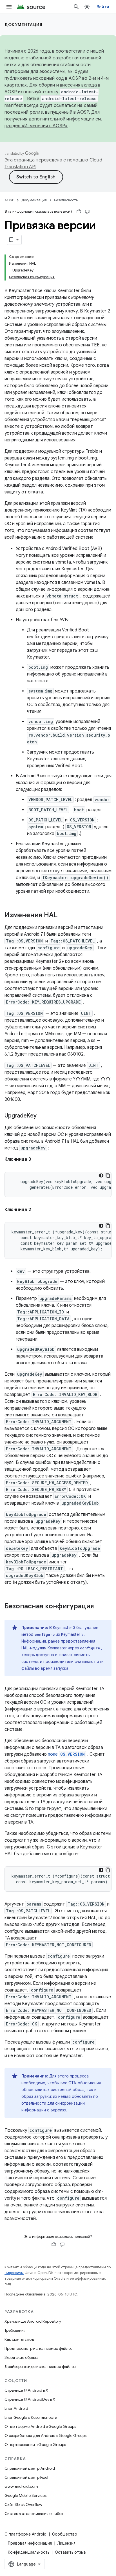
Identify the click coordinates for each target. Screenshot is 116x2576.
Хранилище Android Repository (33, 2321)
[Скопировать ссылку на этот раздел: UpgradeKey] (42, 1116)
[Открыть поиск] (76, 7)
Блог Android (16, 2408)
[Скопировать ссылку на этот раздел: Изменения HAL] (63, 916)
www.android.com (21, 2486)
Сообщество (65, 2534)
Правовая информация (30, 2543)
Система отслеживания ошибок (34, 2514)
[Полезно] (79, 212)
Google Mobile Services (25, 2495)
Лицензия (66, 2543)
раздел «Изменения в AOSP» (36, 126)
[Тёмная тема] (101, 1175)
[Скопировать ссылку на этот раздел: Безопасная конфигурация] (100, 1607)
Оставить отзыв (70, 2552)
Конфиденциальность (29, 2552)
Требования (15, 2330)
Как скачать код (19, 2339)
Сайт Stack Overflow (23, 2504)
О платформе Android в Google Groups (40, 2426)
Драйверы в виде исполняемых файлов (40, 2366)
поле (66, 1754)
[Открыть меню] (9, 7)
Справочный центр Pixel (26, 2477)
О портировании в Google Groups (35, 2445)
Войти (103, 7)
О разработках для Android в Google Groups (45, 2435)
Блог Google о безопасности (31, 2417)
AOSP (9, 200)
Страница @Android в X (26, 2390)
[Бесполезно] (87, 212)
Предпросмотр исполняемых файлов (38, 2348)
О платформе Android (25, 2534)
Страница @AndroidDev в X (30, 2399)
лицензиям (14, 2273)
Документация (24, 25)
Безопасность (66, 200)
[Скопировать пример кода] (108, 1175)
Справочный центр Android (30, 2468)
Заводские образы (21, 2357)
